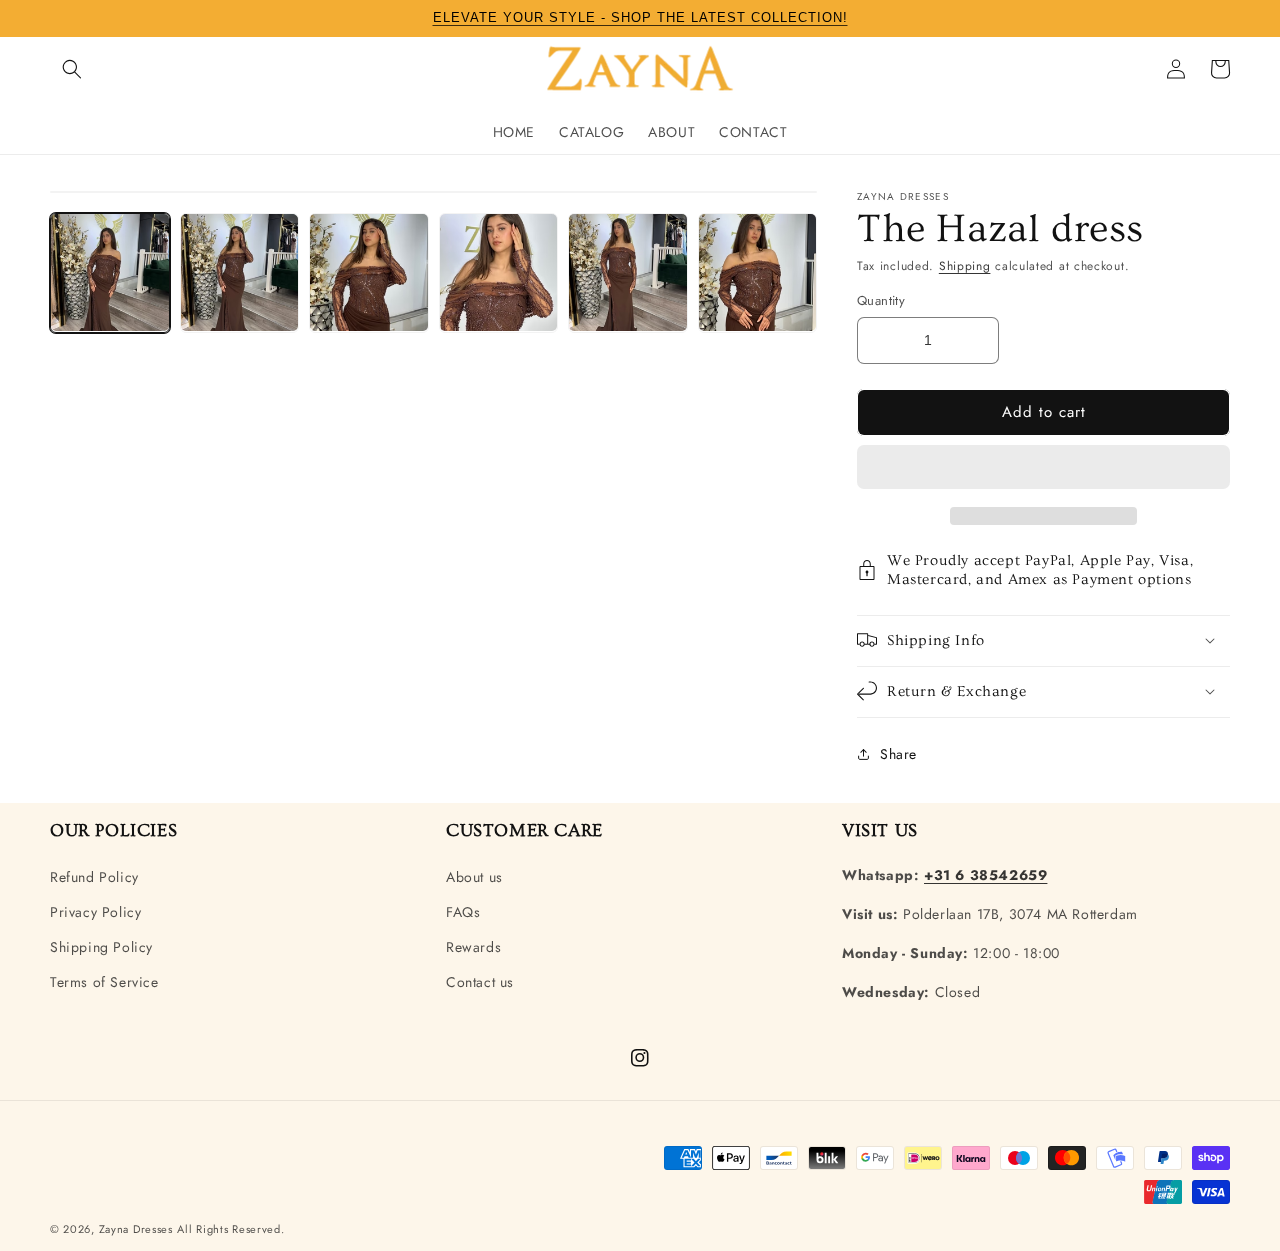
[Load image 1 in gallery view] (110, 273)
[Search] (72, 69)
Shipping (965, 266)
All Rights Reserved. (230, 1229)
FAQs (463, 912)
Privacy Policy (95, 912)
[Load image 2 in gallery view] (240, 273)
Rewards (473, 947)
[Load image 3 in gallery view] (369, 273)
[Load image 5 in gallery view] (628, 273)
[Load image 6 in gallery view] (758, 273)
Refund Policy (94, 877)
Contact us (480, 982)
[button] (1043, 468)
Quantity (881, 300)
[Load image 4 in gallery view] (499, 273)
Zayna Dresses (136, 1229)
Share (898, 754)
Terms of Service (104, 982)
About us (474, 877)
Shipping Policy (101, 947)
